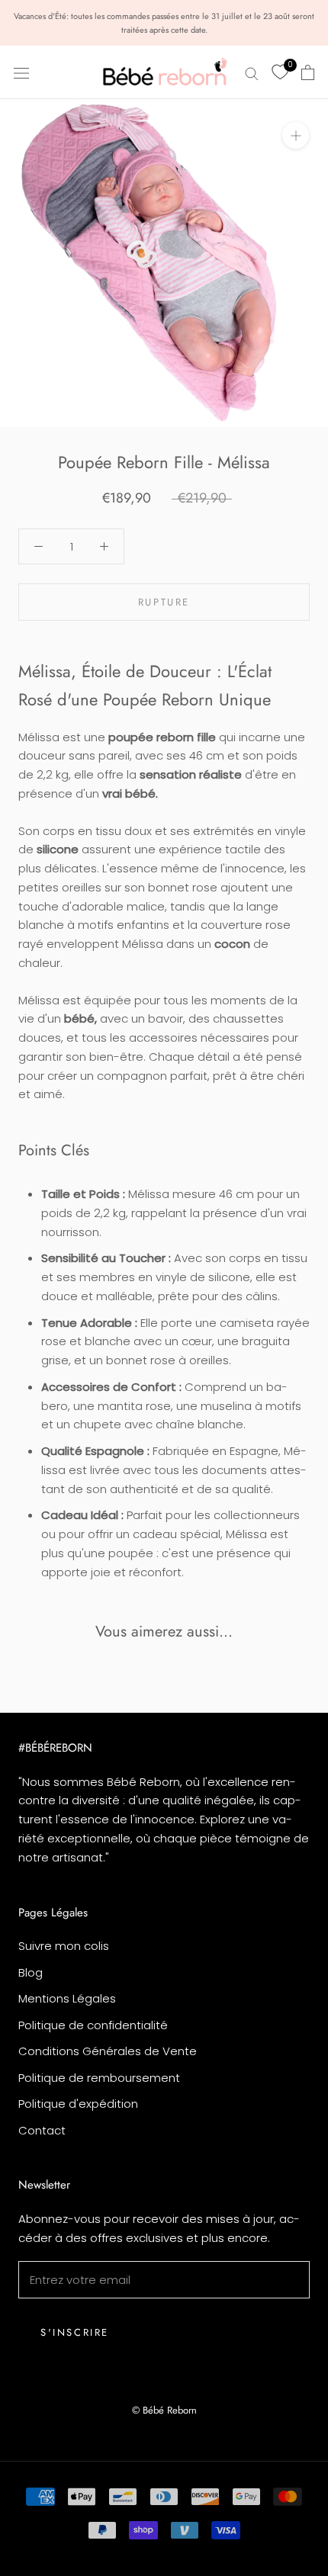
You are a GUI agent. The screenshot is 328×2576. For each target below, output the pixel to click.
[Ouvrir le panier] (308, 72)
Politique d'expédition (78, 2104)
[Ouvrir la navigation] (21, 72)
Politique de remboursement (99, 2078)
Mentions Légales (67, 1998)
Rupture (164, 602)
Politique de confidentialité (93, 2025)
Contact (42, 2130)
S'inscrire (75, 2332)
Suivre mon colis (64, 1946)
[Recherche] (252, 72)
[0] (280, 72)
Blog (31, 1972)
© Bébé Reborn (164, 2410)
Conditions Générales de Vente (108, 2051)
